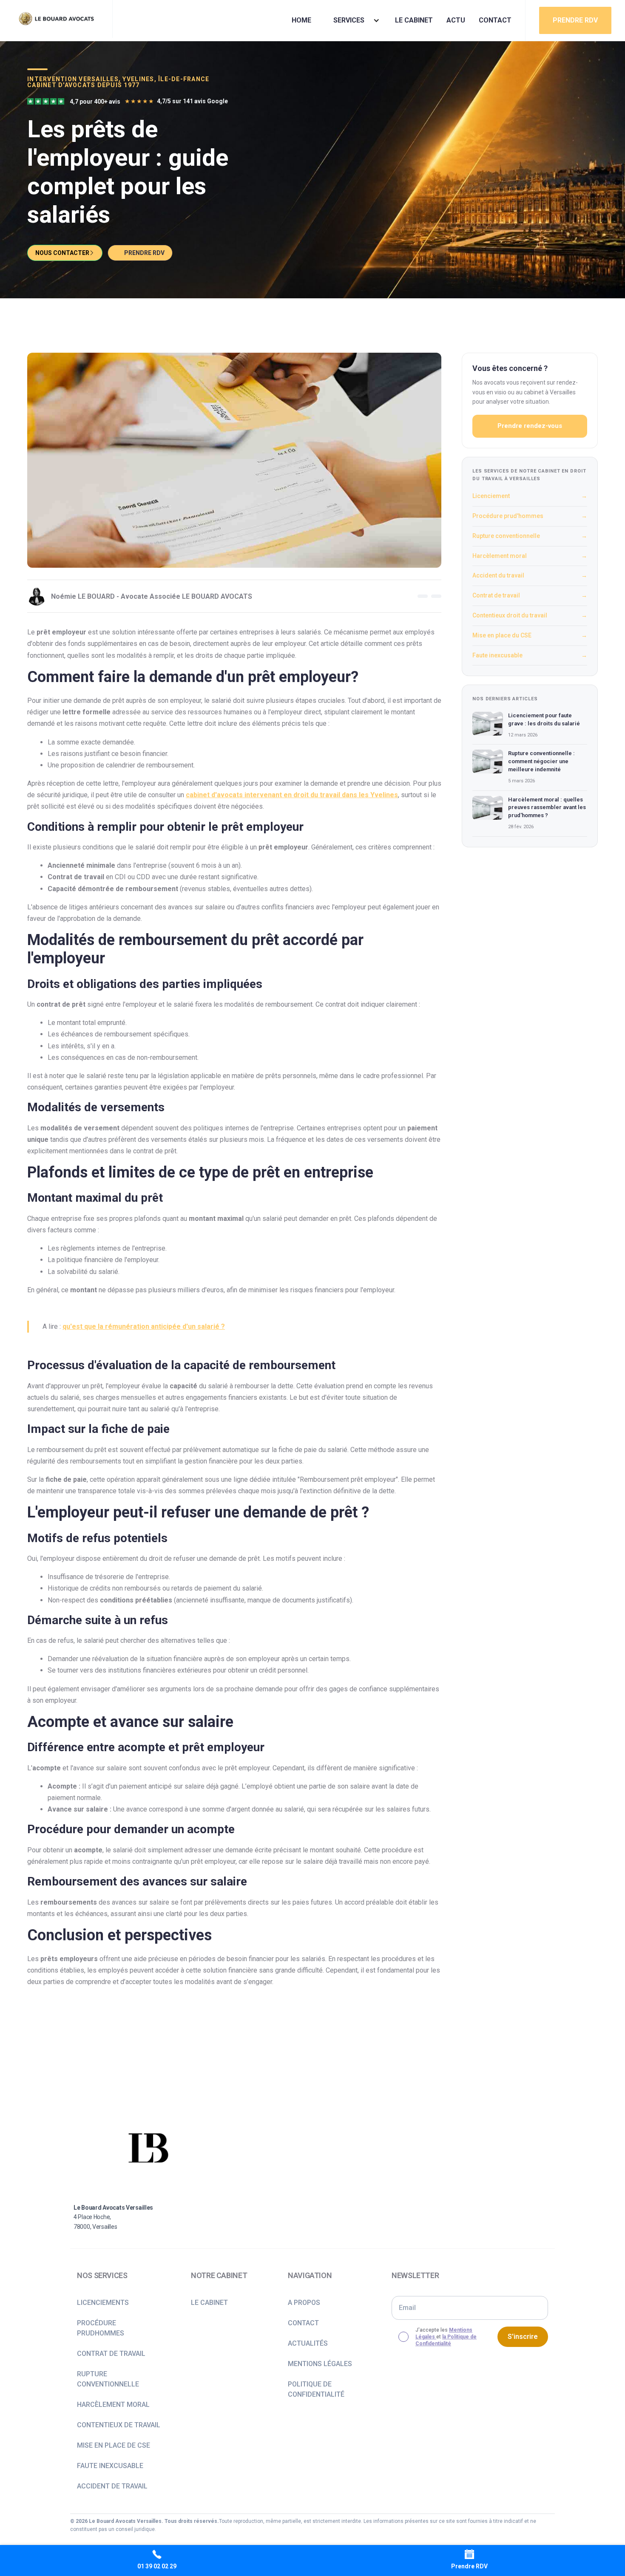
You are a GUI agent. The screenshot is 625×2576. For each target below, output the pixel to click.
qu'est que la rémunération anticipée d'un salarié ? (144, 1326)
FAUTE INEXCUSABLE (110, 2466)
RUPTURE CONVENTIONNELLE (108, 2379)
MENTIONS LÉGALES (320, 2364)
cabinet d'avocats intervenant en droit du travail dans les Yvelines (292, 795)
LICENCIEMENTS (103, 2303)
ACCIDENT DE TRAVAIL (112, 2486)
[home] (56, 19)
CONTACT (495, 20)
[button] (353, 20)
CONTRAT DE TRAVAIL (111, 2354)
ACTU (456, 20)
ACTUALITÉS (308, 2343)
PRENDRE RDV (575, 20)
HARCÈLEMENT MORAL (113, 2405)
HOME (301, 20)
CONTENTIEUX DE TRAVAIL (119, 2425)
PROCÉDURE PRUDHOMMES (101, 2328)
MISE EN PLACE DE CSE (114, 2445)
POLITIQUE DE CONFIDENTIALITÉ (316, 2389)
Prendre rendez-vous (530, 426)
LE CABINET (414, 20)
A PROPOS (304, 2303)
